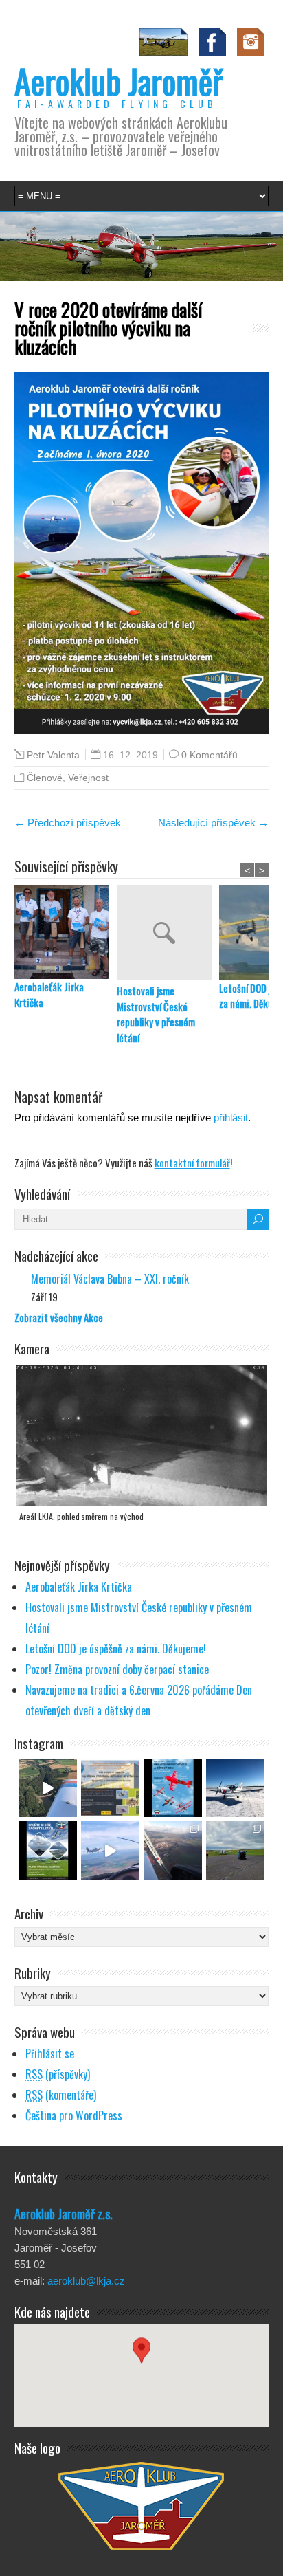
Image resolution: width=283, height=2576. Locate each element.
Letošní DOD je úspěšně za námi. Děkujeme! (116, 1649)
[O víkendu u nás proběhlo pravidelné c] (235, 1850)
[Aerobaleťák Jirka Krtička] (66, 933)
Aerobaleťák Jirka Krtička (49, 994)
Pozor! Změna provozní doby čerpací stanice (117, 1669)
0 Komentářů (210, 755)
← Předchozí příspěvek (68, 823)
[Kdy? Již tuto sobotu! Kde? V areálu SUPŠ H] (110, 1788)
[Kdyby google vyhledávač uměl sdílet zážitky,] (48, 1788)
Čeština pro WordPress (74, 2115)
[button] (141, 2363)
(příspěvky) (58, 2074)
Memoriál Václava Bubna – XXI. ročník (110, 1279)
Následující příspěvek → (213, 823)
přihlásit (231, 1118)
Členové (45, 778)
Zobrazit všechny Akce (59, 1317)
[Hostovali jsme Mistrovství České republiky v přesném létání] (168, 935)
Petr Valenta (53, 755)
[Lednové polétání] (173, 1850)
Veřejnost (88, 778)
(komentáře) (61, 2095)
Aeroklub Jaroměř (118, 81)
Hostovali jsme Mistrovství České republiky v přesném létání (156, 1014)
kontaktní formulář (192, 1163)
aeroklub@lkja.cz (86, 2281)
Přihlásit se (50, 2054)
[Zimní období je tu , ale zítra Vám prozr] (235, 1788)
